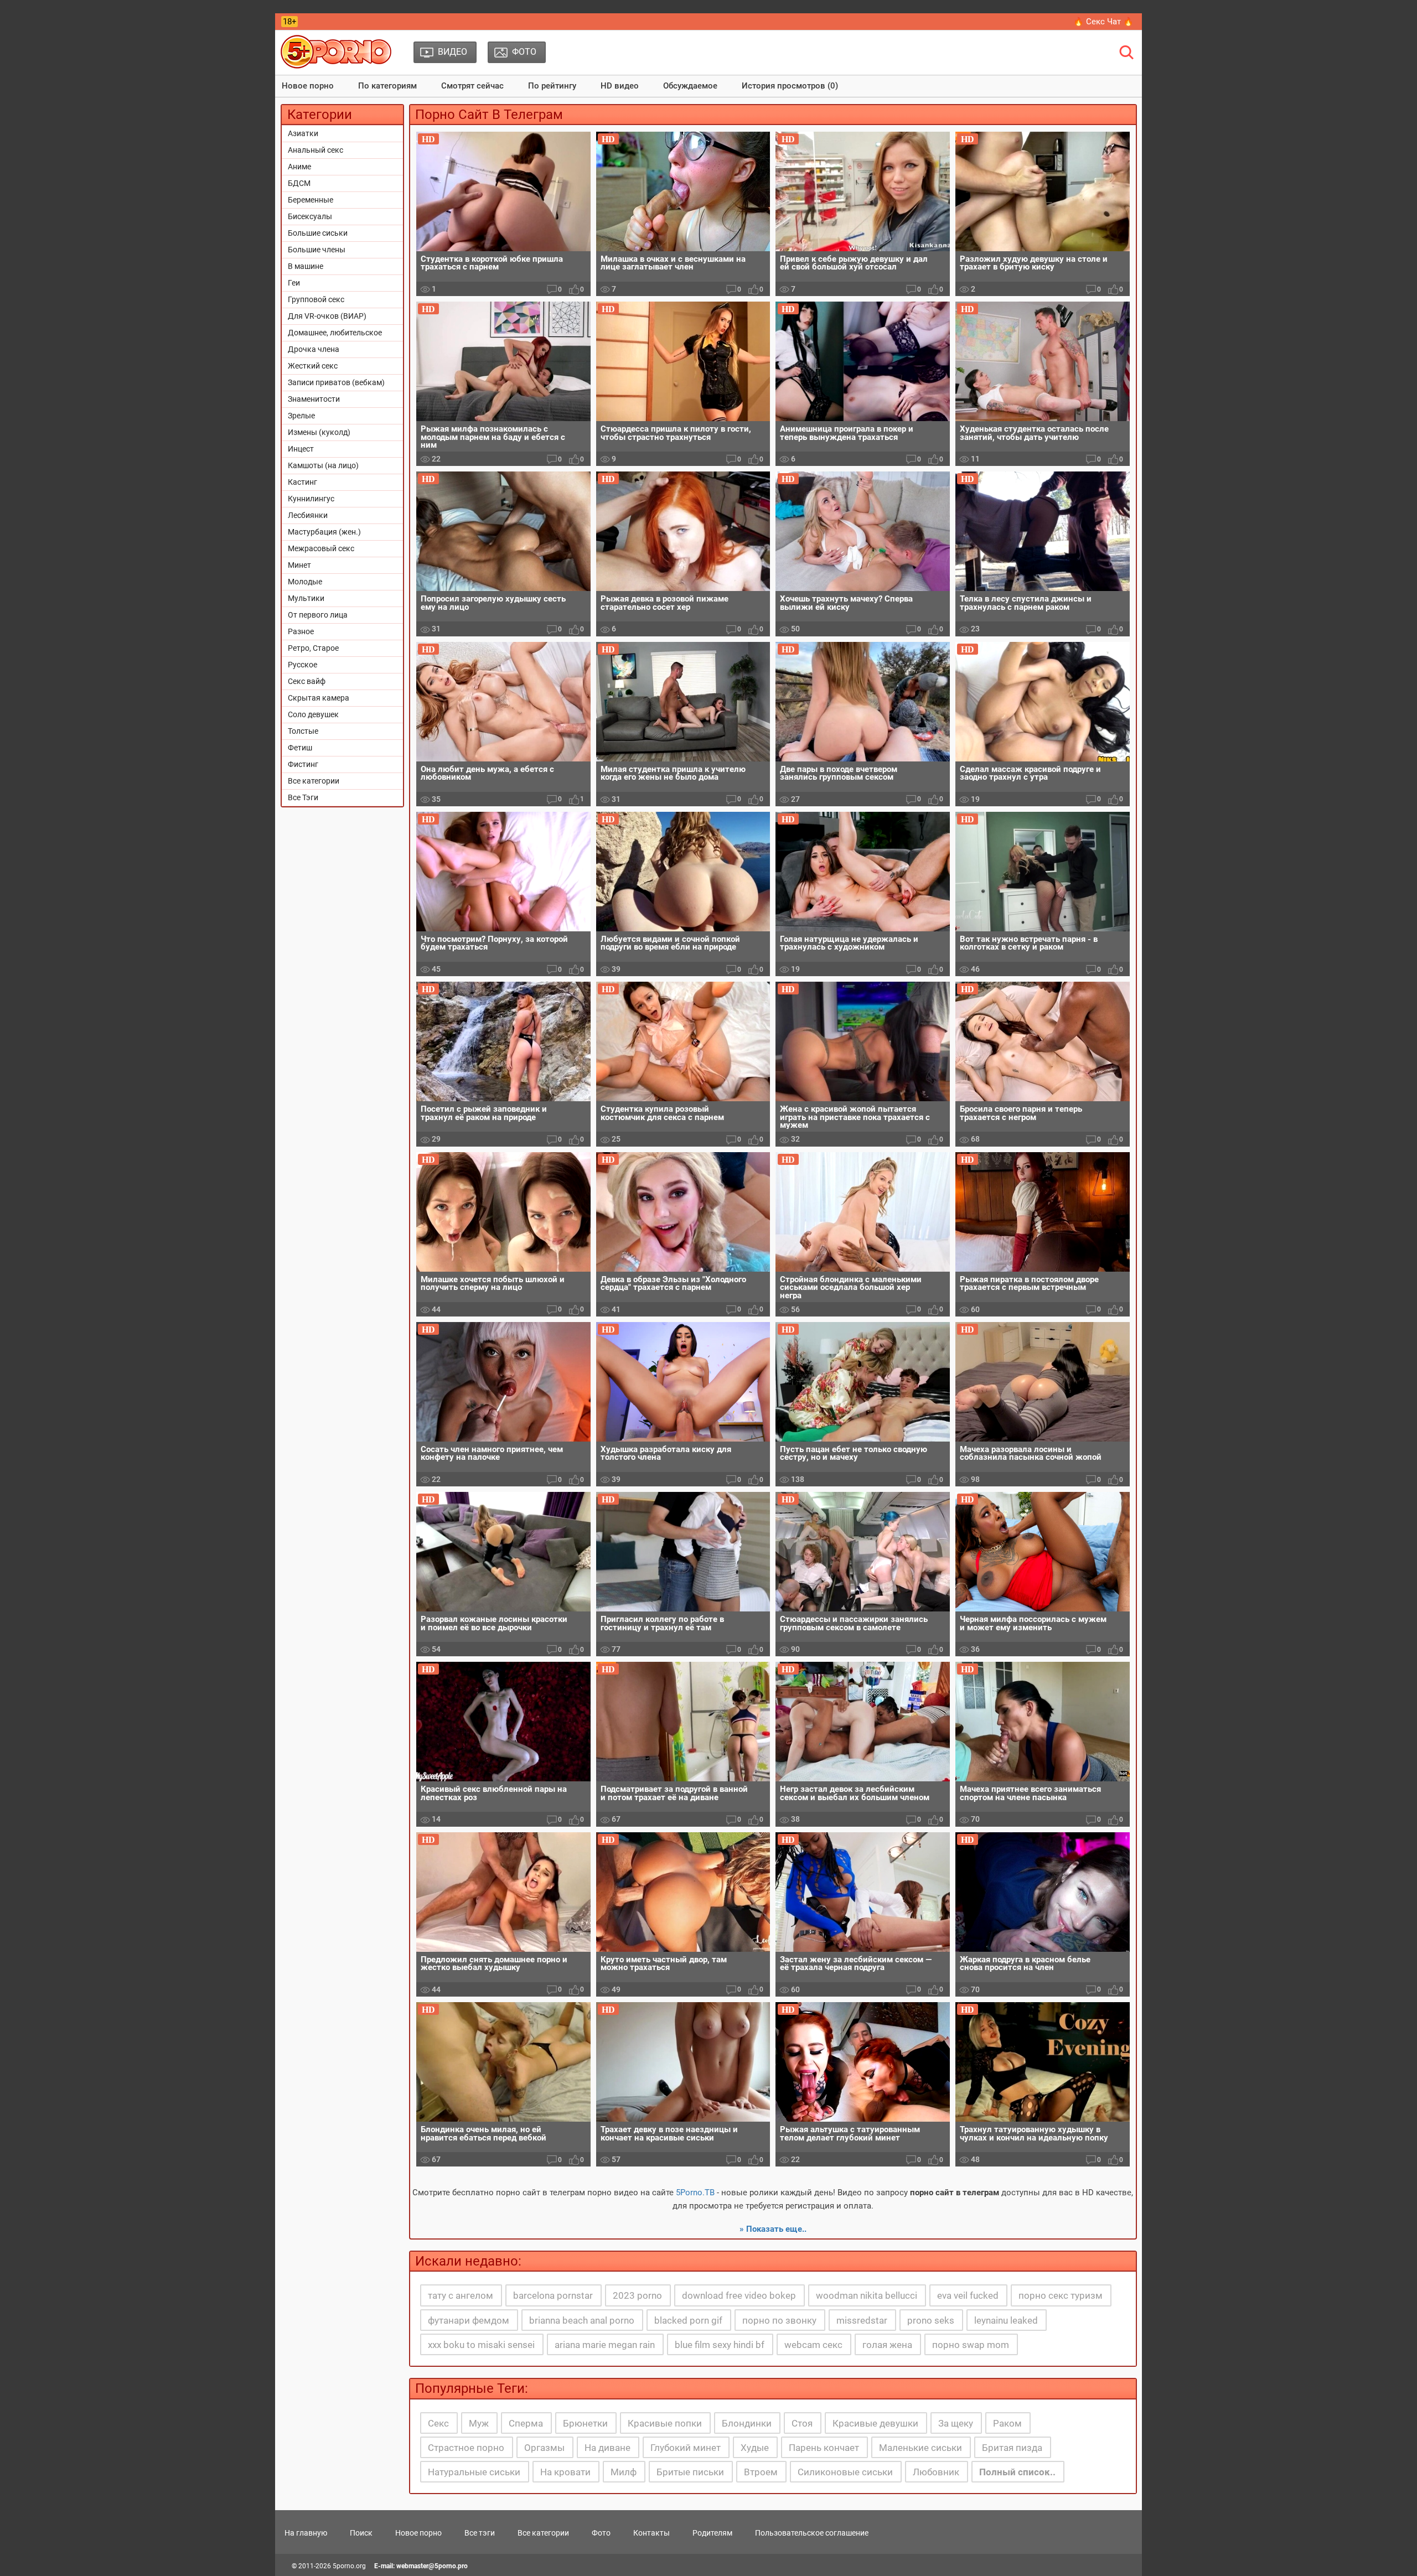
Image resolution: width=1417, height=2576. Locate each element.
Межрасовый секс (321, 548)
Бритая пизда (1012, 2448)
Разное (301, 631)
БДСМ (299, 183)
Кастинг (302, 482)
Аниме (299, 167)
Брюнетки (585, 2423)
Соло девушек (313, 714)
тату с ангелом (461, 2295)
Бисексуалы (310, 216)
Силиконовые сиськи (845, 2472)
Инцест (301, 449)
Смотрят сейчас (472, 86)
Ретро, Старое (313, 648)
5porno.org (349, 2566)
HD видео (620, 86)
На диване (607, 2448)
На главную (306, 2533)
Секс (438, 2423)
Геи (294, 283)
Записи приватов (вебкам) (336, 382)
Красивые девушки (875, 2423)
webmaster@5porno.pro (432, 2566)
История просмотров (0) (790, 86)
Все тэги (480, 2533)
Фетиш (300, 748)
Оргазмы (544, 2448)
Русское (302, 665)
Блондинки (747, 2423)
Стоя (802, 2423)
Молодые (305, 582)
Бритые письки (690, 2472)
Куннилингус (311, 499)
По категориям (387, 86)
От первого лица (318, 615)
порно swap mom (971, 2345)
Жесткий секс (313, 366)
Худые (755, 2448)
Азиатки (303, 133)
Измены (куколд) (319, 432)
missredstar (862, 2320)
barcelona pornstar (553, 2295)
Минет (299, 565)
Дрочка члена (314, 349)
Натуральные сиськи (474, 2472)
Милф (624, 2472)
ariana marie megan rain (605, 2345)
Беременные (311, 200)
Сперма (526, 2423)
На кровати (565, 2472)
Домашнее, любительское (335, 333)
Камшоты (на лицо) (323, 465)
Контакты (651, 2533)
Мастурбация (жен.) (324, 532)
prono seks (931, 2320)
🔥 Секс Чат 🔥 (1103, 22)
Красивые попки (665, 2423)
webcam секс (813, 2345)
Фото (601, 2533)
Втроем (761, 2472)
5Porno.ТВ (695, 2193)
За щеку (956, 2423)
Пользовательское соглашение (812, 2533)
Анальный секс (316, 150)
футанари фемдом (469, 2320)
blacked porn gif (688, 2320)
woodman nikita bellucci (867, 2295)
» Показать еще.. (773, 2229)
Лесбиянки (308, 515)
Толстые (303, 731)
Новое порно (308, 86)
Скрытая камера (319, 698)
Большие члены (317, 250)
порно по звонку (779, 2320)
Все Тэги (303, 797)
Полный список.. (1017, 2472)
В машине (306, 266)
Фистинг (303, 764)
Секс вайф (307, 681)
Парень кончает (824, 2448)
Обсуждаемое (690, 86)
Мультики (306, 598)
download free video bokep (739, 2295)
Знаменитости (314, 399)
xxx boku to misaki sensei (481, 2345)
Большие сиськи (318, 233)
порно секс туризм (1061, 2295)
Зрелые (301, 416)
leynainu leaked (1006, 2320)
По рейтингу (552, 86)
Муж (479, 2423)
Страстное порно (466, 2448)
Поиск (361, 2533)
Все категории (314, 781)
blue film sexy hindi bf (720, 2345)
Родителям (712, 2533)
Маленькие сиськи (920, 2448)
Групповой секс (316, 299)
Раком (1007, 2423)
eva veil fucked (968, 2295)
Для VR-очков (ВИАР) (327, 316)
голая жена (887, 2345)
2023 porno (637, 2295)
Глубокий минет (686, 2448)
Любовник (936, 2472)
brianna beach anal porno (582, 2320)
